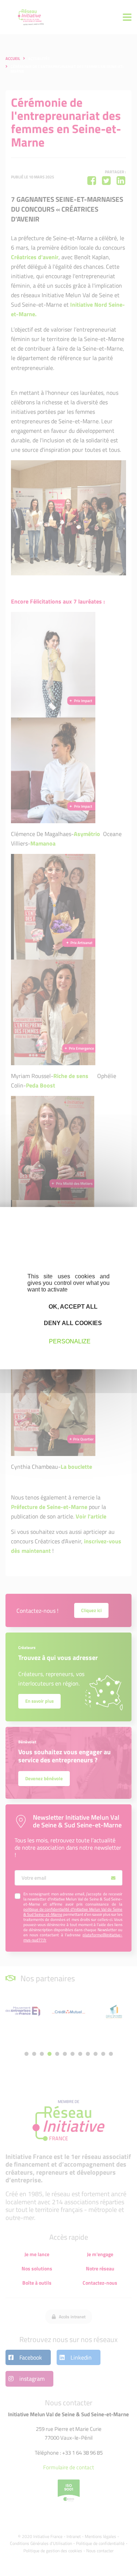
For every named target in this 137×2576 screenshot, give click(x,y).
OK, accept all (72, 1306)
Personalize (70, 1341)
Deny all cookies (72, 1323)
